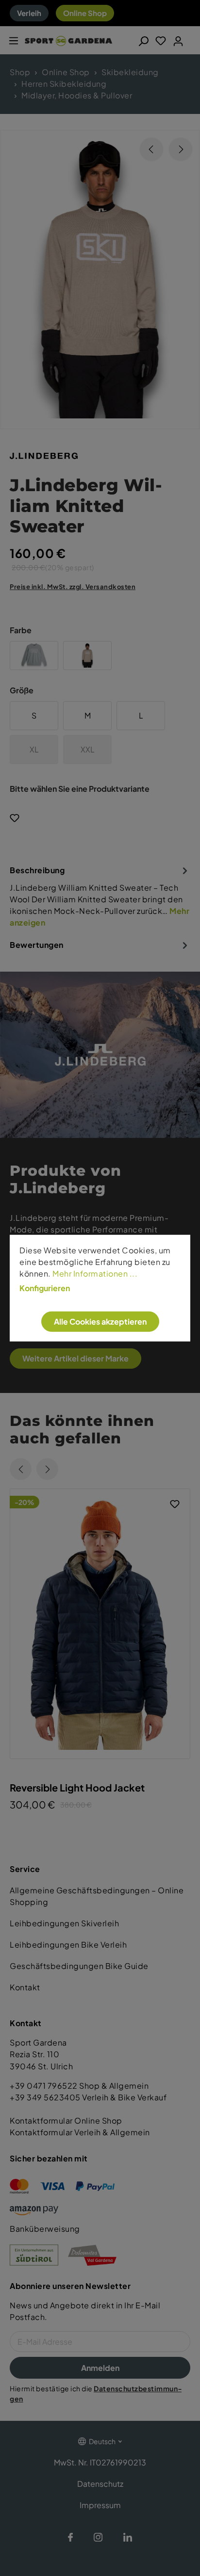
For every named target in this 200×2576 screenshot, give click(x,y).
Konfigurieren (45, 1288)
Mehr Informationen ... (95, 1273)
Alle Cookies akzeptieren (100, 1321)
